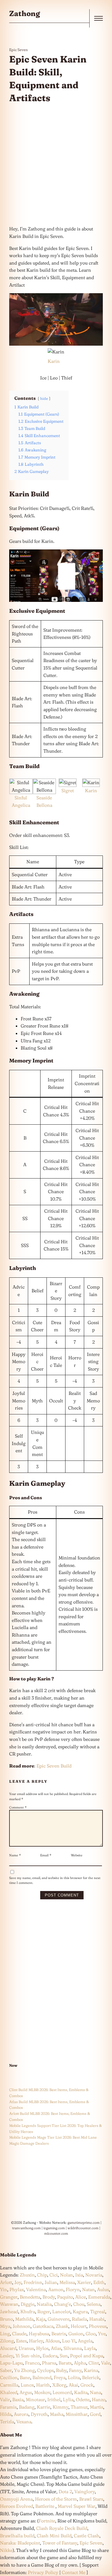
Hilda (6, 2414)
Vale (105, 2363)
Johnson (22, 2326)
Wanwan (9, 2304)
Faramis (8, 2407)
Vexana (24, 2422)
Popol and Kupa (87, 2356)
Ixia (79, 2275)
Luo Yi (69, 2341)
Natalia (44, 2304)
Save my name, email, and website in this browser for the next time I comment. (55, 1880)
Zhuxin (27, 2275)
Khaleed (9, 2392)
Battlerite (45, 2506)
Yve (102, 2334)
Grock (87, 2385)
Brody (49, 2297)
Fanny (75, 2370)
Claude (19, 2334)
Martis (96, 2407)
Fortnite (47, 2521)
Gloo (91, 2334)
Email (46, 1855)
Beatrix (59, 2334)
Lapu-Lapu (11, 2363)
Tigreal (98, 2311)
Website (77, 1855)
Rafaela (79, 2319)
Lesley (7, 2356)
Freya (60, 2377)
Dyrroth (39, 2414)
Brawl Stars (91, 2499)
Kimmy (60, 2407)
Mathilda (24, 2319)
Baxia (18, 2399)
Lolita (74, 2377)
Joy (18, 2282)
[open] (99, 18)
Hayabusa (39, 2334)
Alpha (80, 2363)
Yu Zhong (24, 2370)
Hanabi (97, 2319)
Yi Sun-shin (28, 2356)
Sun (64, 2356)
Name (15, 1855)
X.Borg (59, 2385)
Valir (5, 2399)
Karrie (44, 2407)
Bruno (6, 2319)
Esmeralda (99, 2297)
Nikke (6, 2550)
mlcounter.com (56, 2233)
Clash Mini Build (54, 2536)
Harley (36, 2341)
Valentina (36, 2289)
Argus (26, 2392)
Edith (99, 2282)
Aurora (21, 2414)
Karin (54, 361)
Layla (90, 2348)
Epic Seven (19, 50)
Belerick (91, 2377)
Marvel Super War (77, 2506)
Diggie (28, 2304)
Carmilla (9, 2385)
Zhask (62, 2326)
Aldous (53, 2341)
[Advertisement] (56, 165)
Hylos (42, 2348)
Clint (94, 2363)
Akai (73, 2385)
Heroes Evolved (17, 2506)
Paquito (65, 2297)
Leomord (62, 2392)
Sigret (68, 790)
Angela (85, 2341)
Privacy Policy (43, 2572)
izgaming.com (54, 2228)
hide (44, 398)
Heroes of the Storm (56, 2499)
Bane (25, 2377)
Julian (51, 2282)
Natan (88, 2289)
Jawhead (9, 2311)
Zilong (7, 2341)
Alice (81, 2297)
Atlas (56, 2348)
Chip (42, 2275)
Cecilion (9, 2377)
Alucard (8, 2348)
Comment (18, 1807)
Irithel (54, 2399)
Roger (44, 2311)
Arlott (6, 2282)
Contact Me (74, 2572)
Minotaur (35, 2399)
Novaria (94, 2275)
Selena (94, 2304)
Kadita (81, 2392)
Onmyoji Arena (16, 2499)
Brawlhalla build (17, 2536)
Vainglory (85, 2491)
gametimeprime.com (84, 2222)
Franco (32, 2363)
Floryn (73, 2289)
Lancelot (61, 2311)
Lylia (68, 2399)
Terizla (7, 2422)
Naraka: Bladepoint (20, 2543)
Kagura (80, 2311)
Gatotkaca (43, 2326)
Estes (21, 2341)
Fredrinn (33, 2282)
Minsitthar (77, 2414)
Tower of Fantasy (60, 2543)
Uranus (26, 2348)
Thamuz (79, 2407)
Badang (27, 2407)
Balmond (42, 2377)
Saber (6, 2370)
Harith (43, 2385)
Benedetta (30, 2297)
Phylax (17, 2289)
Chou (79, 2304)
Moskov (42, 2392)
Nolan (66, 2275)
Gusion (76, 2334)
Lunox (27, 2385)
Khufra (28, 2311)
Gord (95, 2414)
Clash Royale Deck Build (62, 2528)
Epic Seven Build (54, 1766)
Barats (65, 2363)
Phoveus (98, 2326)
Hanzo (99, 2399)
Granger (9, 2297)
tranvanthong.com (26, 2228)
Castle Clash (87, 2536)
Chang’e (62, 2304)
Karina (91, 2370)
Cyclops (45, 2370)
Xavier (84, 2282)
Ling (5, 2334)
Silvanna (73, 2348)
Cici (54, 2275)
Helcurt (79, 2326)
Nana (95, 2392)
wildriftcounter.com (83, 2228)
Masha (57, 2414)
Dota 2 (65, 2491)
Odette (83, 2399)
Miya (5, 2326)
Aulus (103, 2289)
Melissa (67, 2282)
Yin (4, 2289)
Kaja (41, 2319)
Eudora (50, 2356)
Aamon (56, 2289)
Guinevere (59, 2319)
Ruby (61, 2370)
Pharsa (49, 2363)
